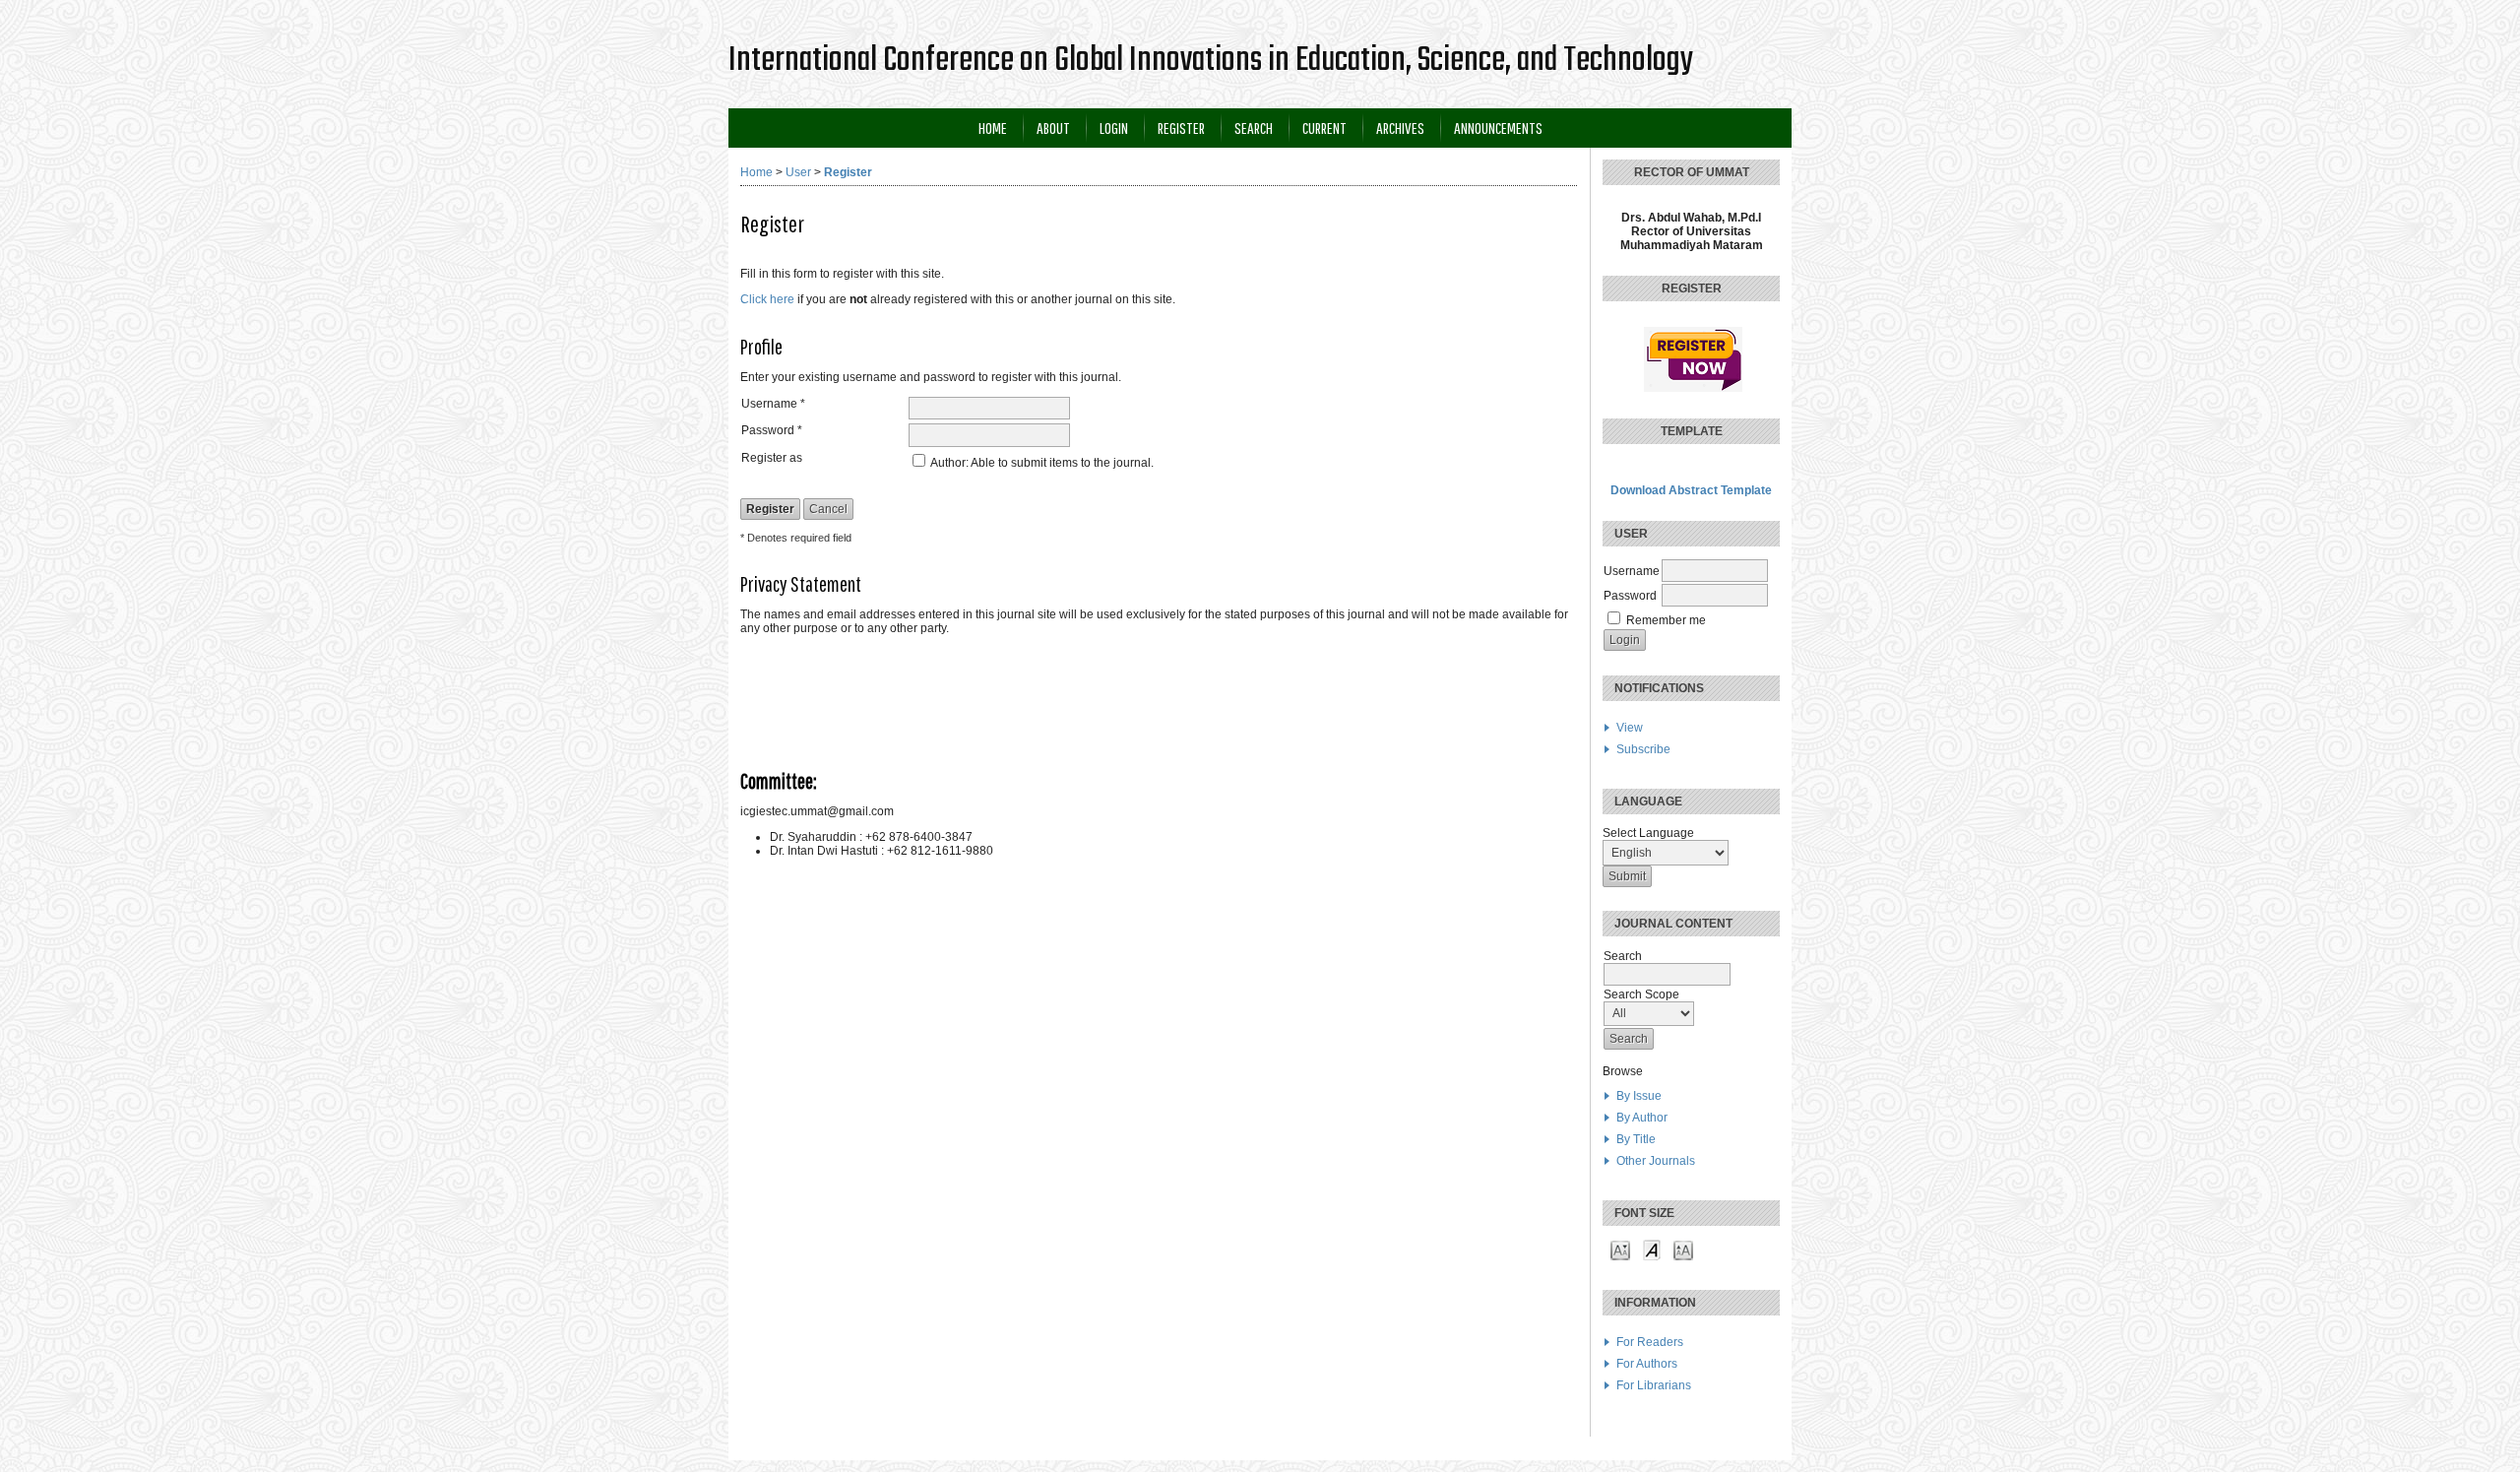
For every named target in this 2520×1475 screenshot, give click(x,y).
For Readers (1650, 1342)
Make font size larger (1683, 1249)
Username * (773, 404)
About (1053, 128)
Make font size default (1652, 1249)
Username (1632, 571)
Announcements (1498, 128)
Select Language (1648, 833)
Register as (772, 458)
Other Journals (1656, 1161)
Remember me (1666, 620)
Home (993, 128)
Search (1254, 128)
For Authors (1647, 1364)
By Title (1636, 1139)
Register (1181, 128)
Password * (772, 430)
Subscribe (1643, 749)
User (798, 172)
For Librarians (1654, 1385)
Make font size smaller (1620, 1249)
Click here (767, 299)
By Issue (1639, 1096)
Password (1630, 596)
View (1630, 728)
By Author (1642, 1118)
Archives (1400, 128)
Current (1324, 128)
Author (948, 463)
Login (1114, 128)
